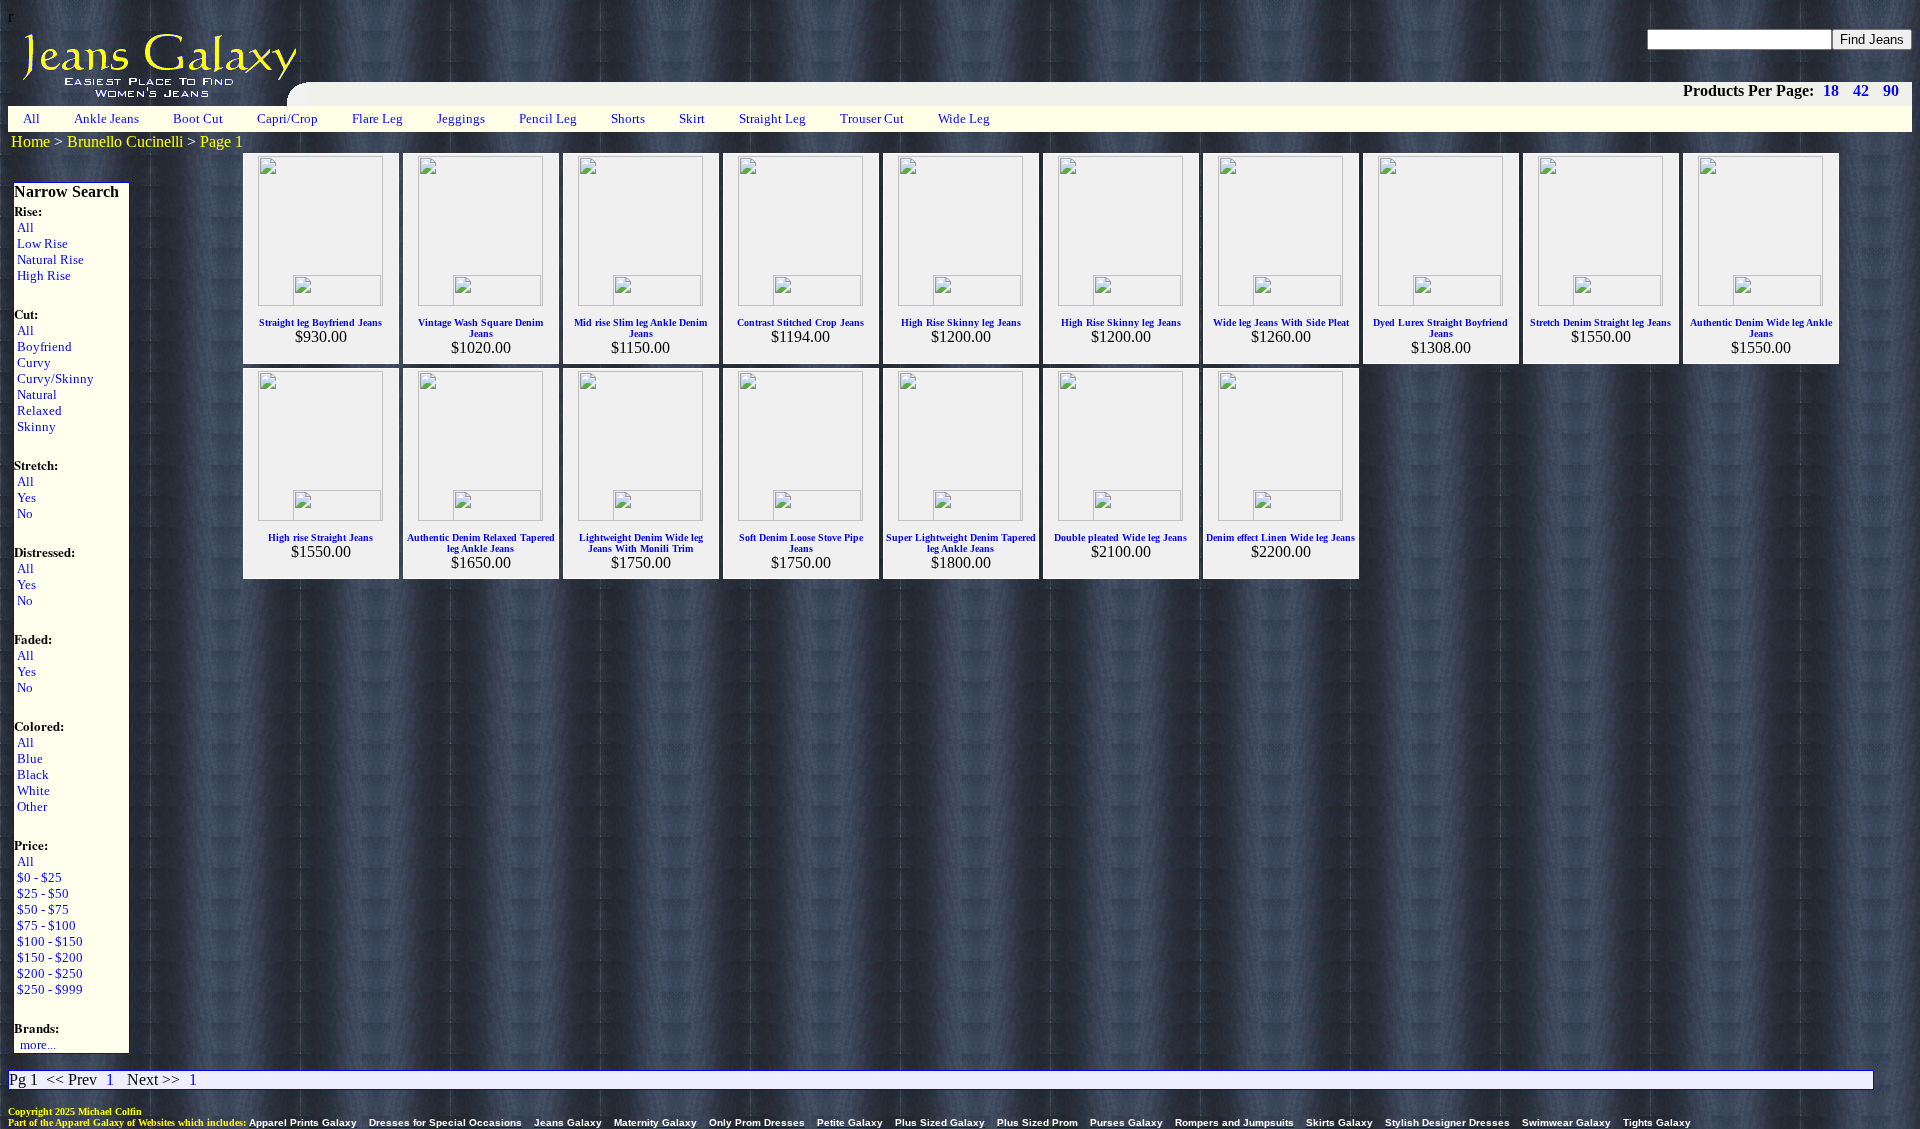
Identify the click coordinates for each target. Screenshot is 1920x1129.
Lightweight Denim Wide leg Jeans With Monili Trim (641, 543)
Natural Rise (49, 259)
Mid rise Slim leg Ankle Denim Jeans (640, 328)
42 (1861, 90)
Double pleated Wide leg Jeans (1120, 537)
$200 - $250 (48, 973)
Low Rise (41, 243)
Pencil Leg (548, 118)
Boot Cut (198, 118)
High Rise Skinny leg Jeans (961, 322)
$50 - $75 (41, 909)
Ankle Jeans (106, 118)
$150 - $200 (48, 957)
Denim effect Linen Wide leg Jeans (1280, 537)
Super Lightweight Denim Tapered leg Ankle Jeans (961, 543)
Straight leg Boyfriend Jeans (320, 322)
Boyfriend (43, 346)
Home (30, 141)
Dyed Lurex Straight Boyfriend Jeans (1440, 328)
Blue (28, 758)
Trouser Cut (872, 118)
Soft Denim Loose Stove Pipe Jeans (801, 543)
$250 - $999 (48, 989)
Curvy (32, 362)
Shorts (628, 118)
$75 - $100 (45, 925)
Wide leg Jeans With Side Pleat (1281, 322)
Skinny (35, 426)
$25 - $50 (41, 893)
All (31, 118)
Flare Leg (377, 118)
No (23, 513)
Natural (35, 394)
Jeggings (461, 118)
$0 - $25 (38, 877)
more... (35, 1044)
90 (1891, 90)
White (32, 790)
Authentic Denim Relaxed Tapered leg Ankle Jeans (481, 543)
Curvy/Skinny (54, 378)
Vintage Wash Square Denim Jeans (480, 328)
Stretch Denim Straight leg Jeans (1600, 322)
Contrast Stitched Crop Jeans (800, 322)
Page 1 (221, 141)
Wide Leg (964, 118)
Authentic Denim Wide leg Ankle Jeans (1761, 328)
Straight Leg (772, 118)
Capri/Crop (287, 118)
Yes (25, 497)
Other (30, 806)
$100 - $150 (48, 941)
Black (31, 774)
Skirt (692, 118)
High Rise (42, 275)
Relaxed (38, 410)
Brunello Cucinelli (125, 141)
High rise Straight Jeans (320, 537)
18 (1831, 90)
